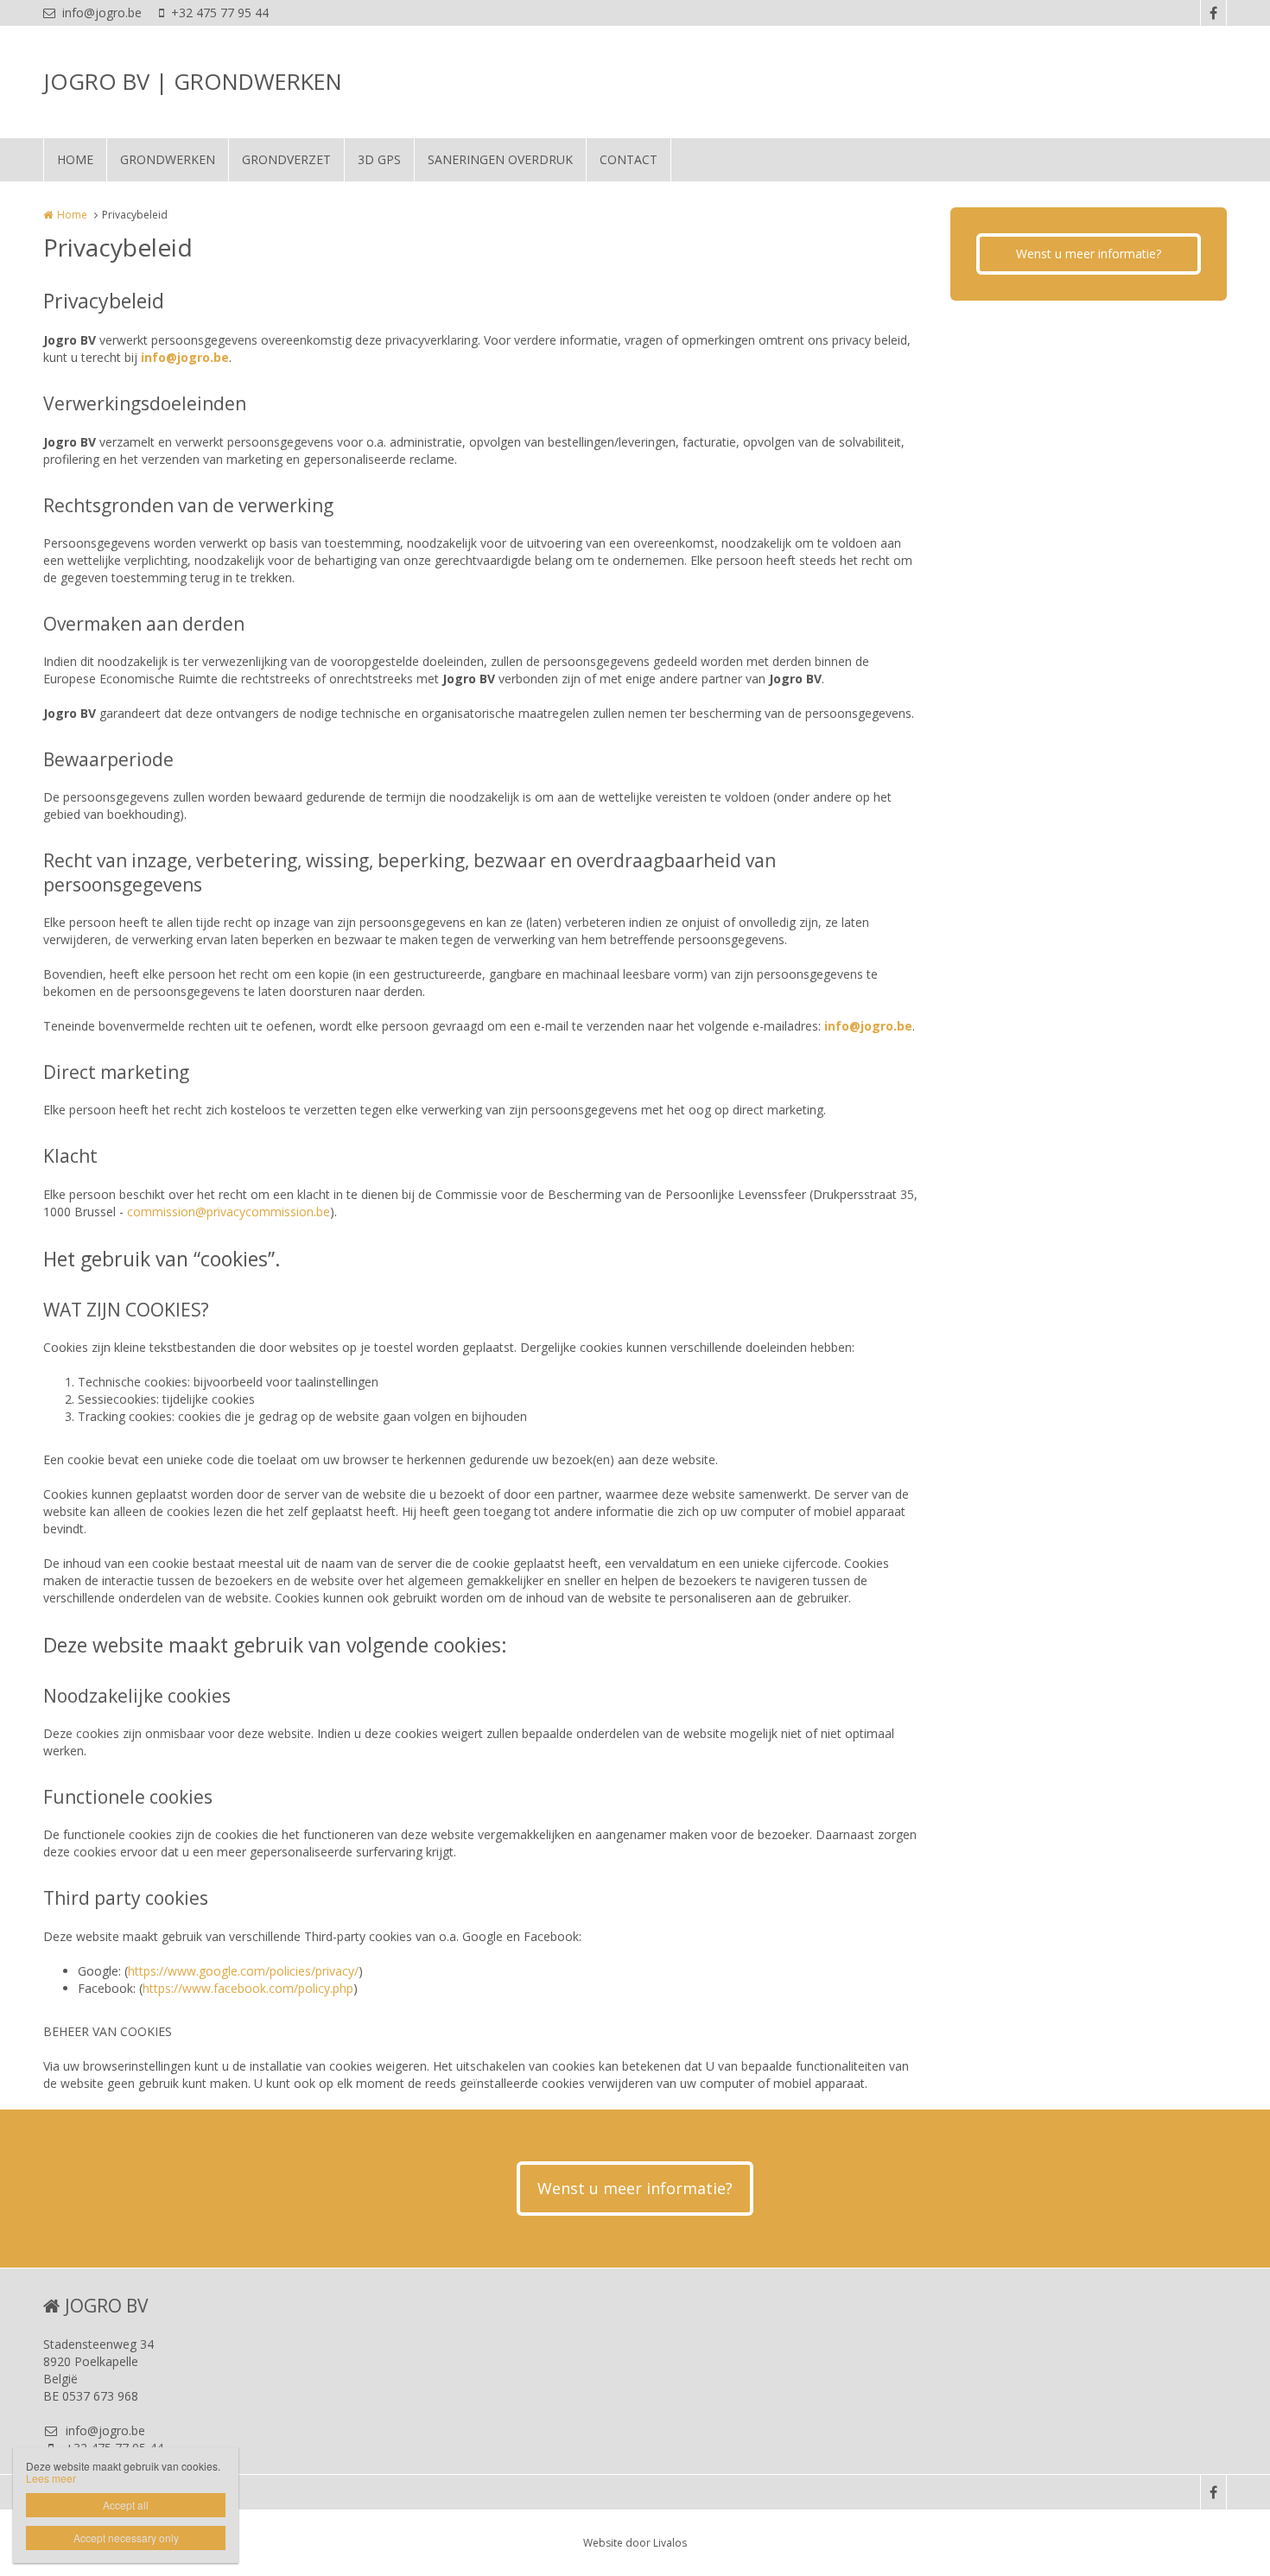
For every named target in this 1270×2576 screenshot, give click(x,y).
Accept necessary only (126, 2538)
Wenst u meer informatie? (1089, 254)
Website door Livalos (635, 2543)
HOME (75, 159)
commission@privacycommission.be (229, 1212)
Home (72, 215)
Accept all (126, 2505)
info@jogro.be (102, 13)
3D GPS (379, 159)
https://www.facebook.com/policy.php (248, 1988)
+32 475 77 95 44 (220, 13)
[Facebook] (1213, 13)
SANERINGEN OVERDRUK (500, 159)
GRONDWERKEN (168, 159)
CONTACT (629, 159)
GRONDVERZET (286, 159)
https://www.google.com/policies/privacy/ (243, 1971)
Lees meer (51, 2478)
